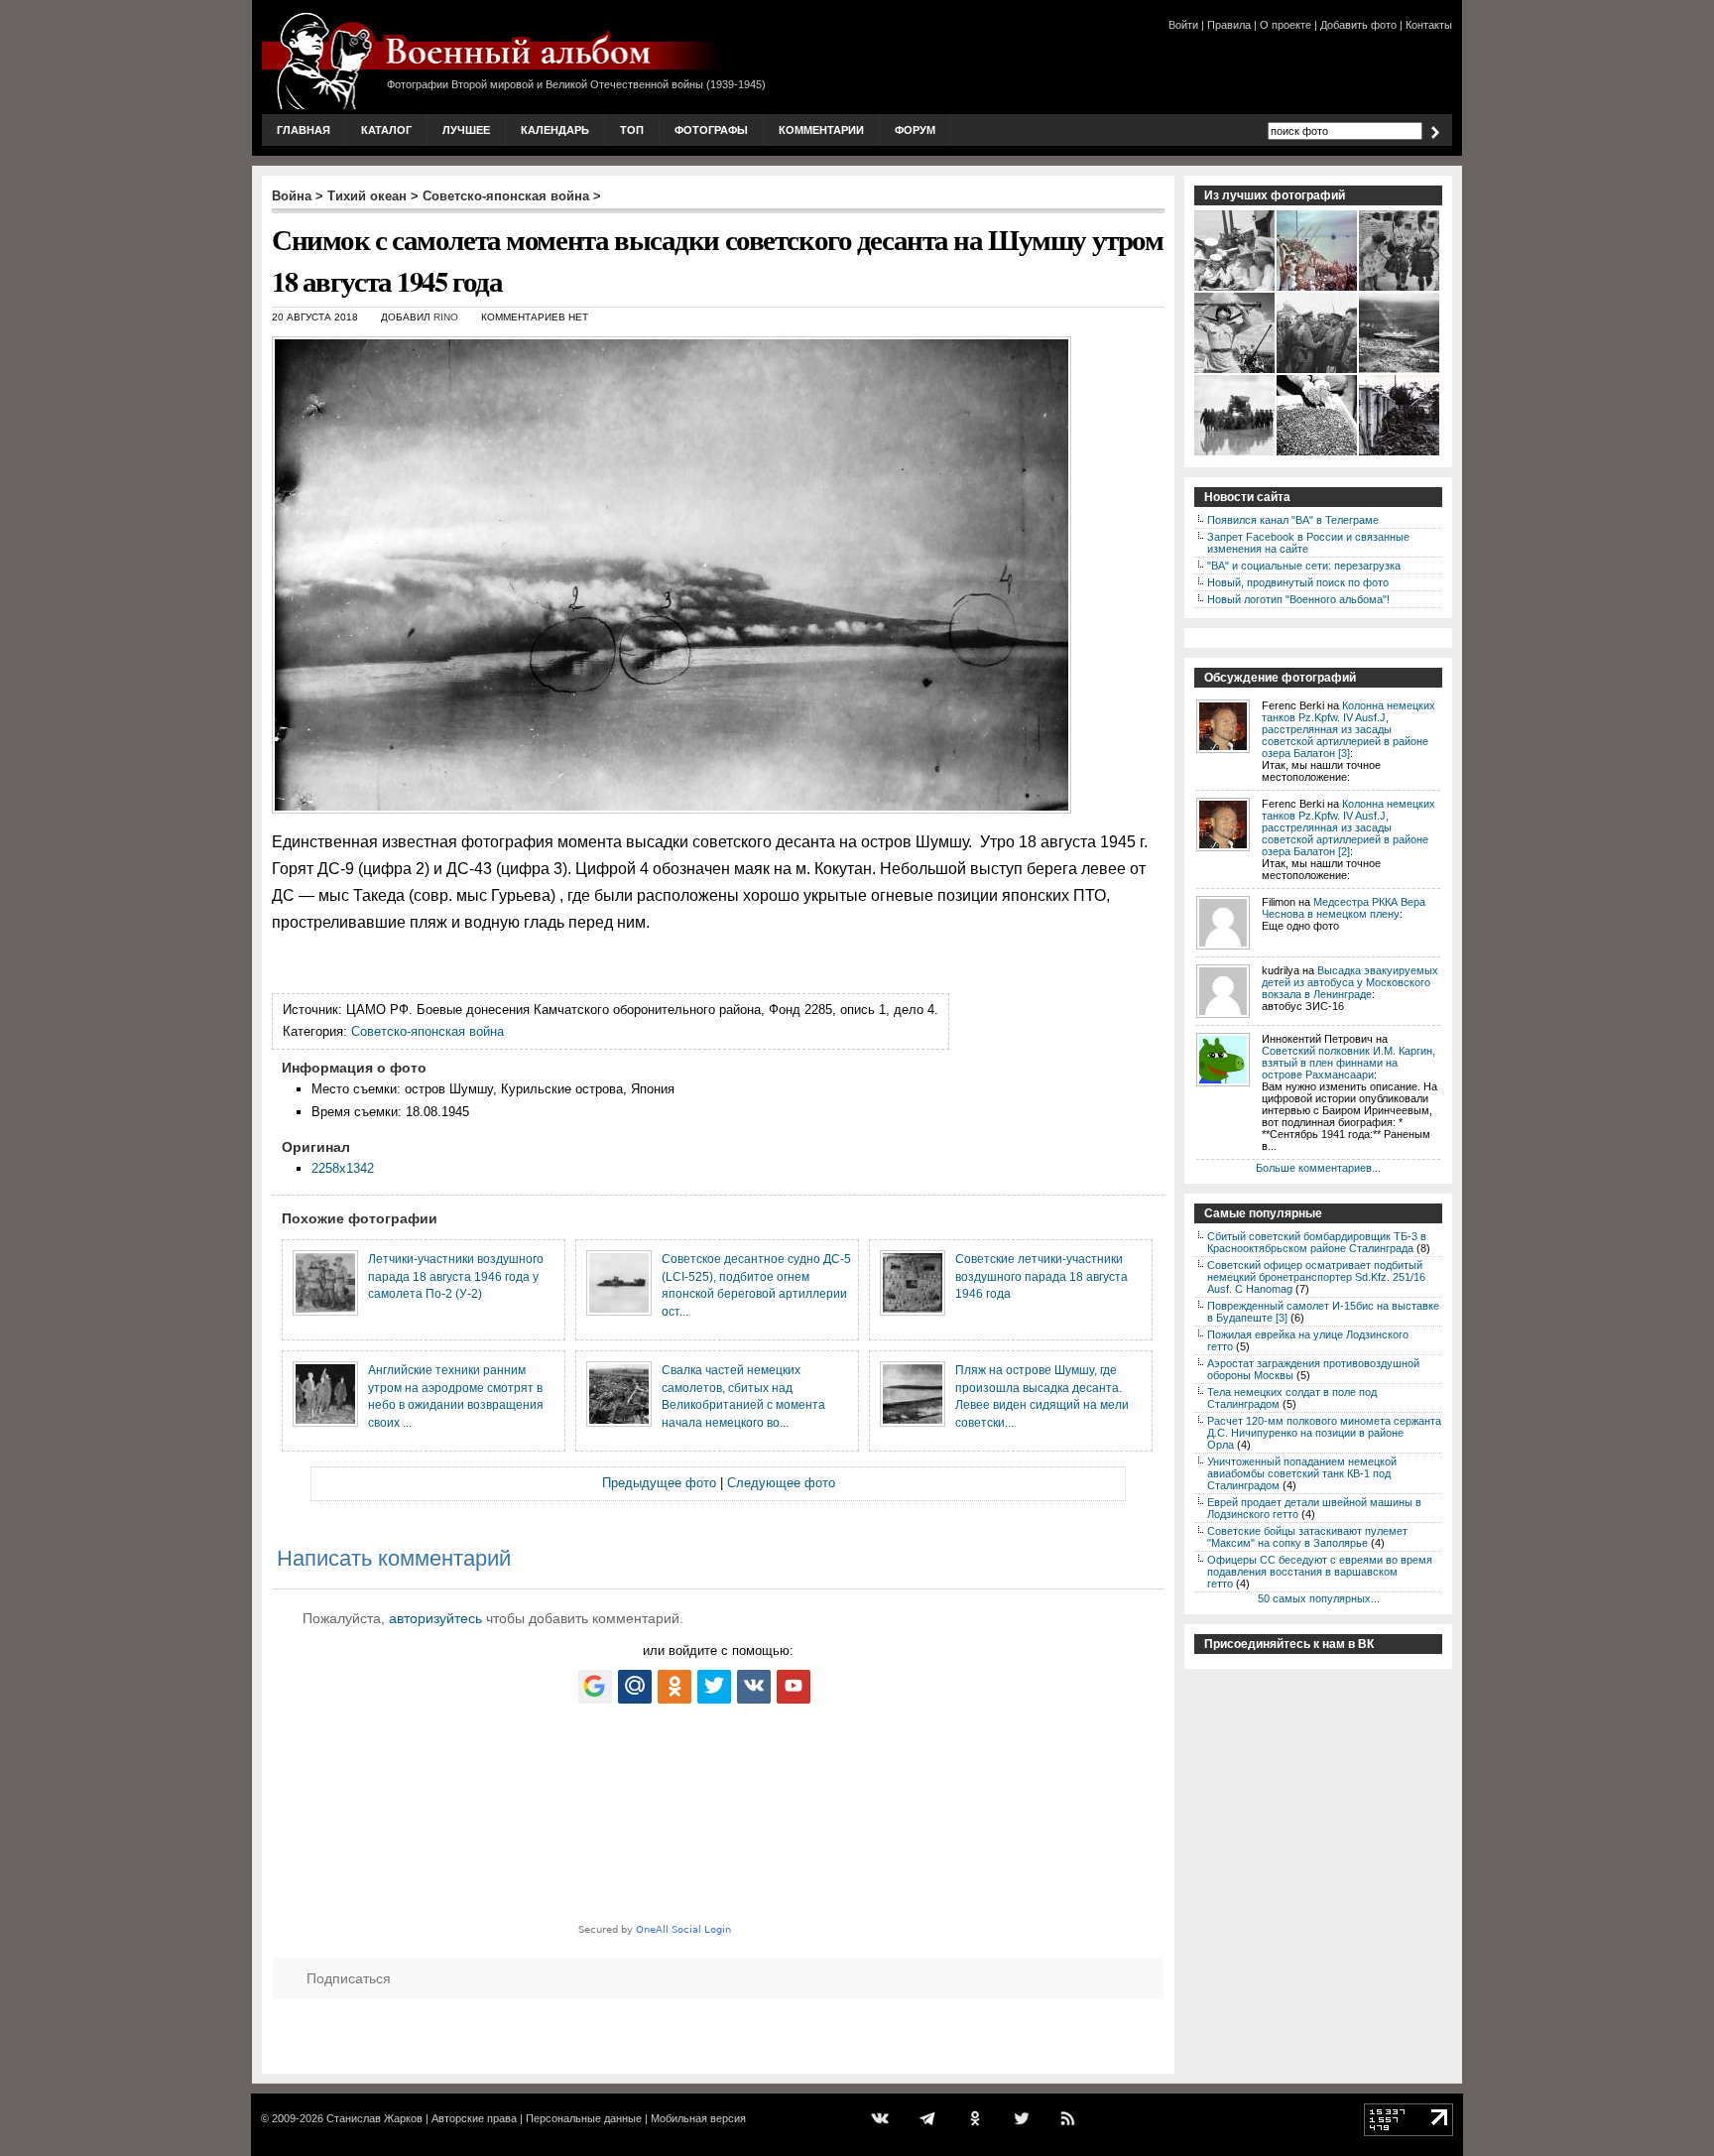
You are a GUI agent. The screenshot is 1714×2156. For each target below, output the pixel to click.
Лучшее (466, 130)
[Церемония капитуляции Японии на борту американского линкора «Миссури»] (1318, 289)
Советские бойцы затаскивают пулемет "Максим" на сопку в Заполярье (1307, 1537)
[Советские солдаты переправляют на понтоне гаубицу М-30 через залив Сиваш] (1235, 453)
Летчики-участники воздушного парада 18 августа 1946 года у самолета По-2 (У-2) (456, 1276)
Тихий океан (367, 196)
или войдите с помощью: (718, 1650)
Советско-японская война (506, 196)
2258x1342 (343, 1168)
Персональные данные (584, 2118)
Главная (304, 130)
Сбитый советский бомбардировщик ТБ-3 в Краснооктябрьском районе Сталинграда (1317, 1242)
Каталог (386, 130)
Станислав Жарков (374, 2118)
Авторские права (474, 2118)
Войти (1183, 25)
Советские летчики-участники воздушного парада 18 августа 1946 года (1041, 1276)
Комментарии (821, 130)
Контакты (1429, 25)
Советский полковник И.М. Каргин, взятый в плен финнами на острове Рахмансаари (1348, 1063)
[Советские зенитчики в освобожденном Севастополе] (1235, 371)
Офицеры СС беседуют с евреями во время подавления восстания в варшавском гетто (1320, 1572)
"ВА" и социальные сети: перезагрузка (1304, 566)
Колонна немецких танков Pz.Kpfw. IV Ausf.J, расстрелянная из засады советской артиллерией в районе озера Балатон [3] (1348, 729)
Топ (632, 130)
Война (292, 196)
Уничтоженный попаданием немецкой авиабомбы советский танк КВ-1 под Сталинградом (1302, 1473)
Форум (915, 130)
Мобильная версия (698, 2118)
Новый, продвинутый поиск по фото (1298, 582)
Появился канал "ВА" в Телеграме (1293, 520)
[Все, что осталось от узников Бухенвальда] (1318, 453)
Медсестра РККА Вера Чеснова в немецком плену (1344, 908)
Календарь (555, 130)
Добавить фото (1358, 25)
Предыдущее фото (659, 1483)
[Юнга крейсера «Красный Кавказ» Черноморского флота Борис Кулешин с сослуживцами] (1235, 289)
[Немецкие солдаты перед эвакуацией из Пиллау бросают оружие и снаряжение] (1400, 453)
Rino (446, 317)
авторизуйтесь (435, 1618)
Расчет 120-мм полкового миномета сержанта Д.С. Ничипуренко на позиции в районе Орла (1324, 1433)
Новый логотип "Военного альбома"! (1298, 599)
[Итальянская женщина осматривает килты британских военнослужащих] (1400, 289)
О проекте (1285, 25)
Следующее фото (781, 1483)
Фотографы (711, 130)
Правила (1229, 25)
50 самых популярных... (1319, 1598)
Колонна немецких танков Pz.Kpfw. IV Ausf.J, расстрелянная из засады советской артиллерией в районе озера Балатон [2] (1348, 827)
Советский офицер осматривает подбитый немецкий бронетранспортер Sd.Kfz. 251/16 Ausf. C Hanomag (1316, 1277)
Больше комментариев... (1318, 1168)
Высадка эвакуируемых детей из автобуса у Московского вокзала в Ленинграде (1350, 982)
